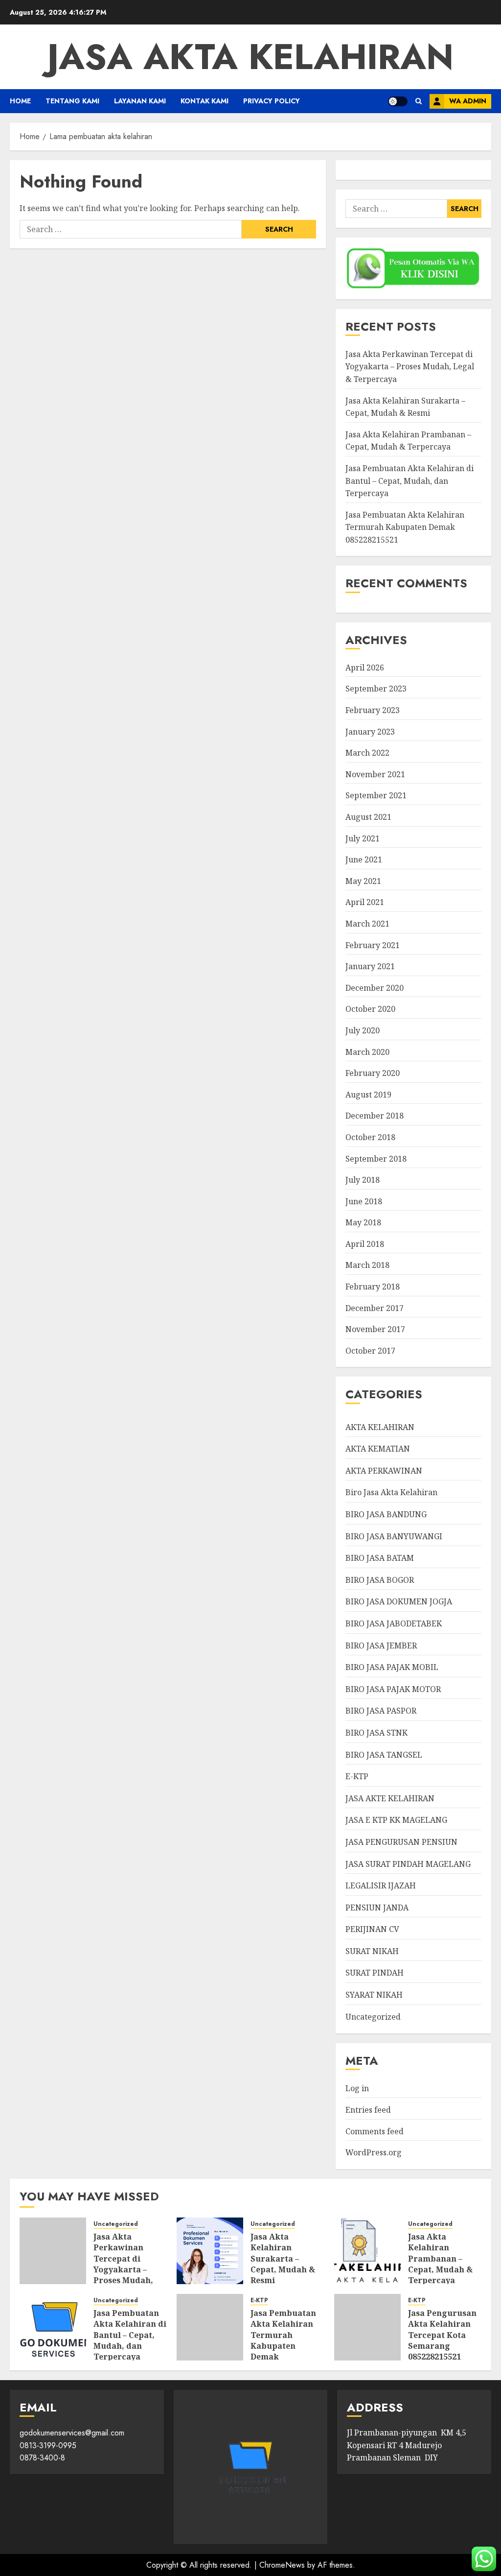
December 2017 (375, 1308)
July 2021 (363, 838)
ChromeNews (282, 2565)
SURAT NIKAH (372, 1951)
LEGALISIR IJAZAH (381, 1885)
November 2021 (375, 774)
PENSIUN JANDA (377, 1908)
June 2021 (364, 859)
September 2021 (376, 795)
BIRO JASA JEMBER (381, 1646)
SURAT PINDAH (375, 1973)
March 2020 (367, 1052)
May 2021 (363, 881)
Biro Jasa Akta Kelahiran (391, 1492)
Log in (357, 2088)
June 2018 (364, 1201)
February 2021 (373, 945)
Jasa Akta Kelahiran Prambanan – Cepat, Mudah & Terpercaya (408, 441)
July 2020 (363, 1030)
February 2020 (373, 1073)
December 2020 (375, 988)
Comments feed (375, 2131)
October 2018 (370, 1137)
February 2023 (373, 710)
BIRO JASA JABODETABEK (394, 1623)
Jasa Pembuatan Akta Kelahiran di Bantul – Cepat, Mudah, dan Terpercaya (410, 481)
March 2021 (367, 924)
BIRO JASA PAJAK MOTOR (393, 1689)
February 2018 (373, 1287)
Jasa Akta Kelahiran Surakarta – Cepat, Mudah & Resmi (283, 2259)
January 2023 (370, 732)
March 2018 (367, 1265)
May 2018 (363, 1222)
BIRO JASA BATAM (380, 1558)
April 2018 (365, 1244)
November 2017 (375, 1329)
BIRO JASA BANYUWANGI (394, 1536)
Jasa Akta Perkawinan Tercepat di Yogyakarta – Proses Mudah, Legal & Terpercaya (410, 367)
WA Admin (468, 101)
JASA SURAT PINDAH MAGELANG (408, 1864)
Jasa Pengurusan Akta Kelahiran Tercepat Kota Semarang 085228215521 (442, 2335)
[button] (419, 101)
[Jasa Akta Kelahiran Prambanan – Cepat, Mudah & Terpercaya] (367, 2251)
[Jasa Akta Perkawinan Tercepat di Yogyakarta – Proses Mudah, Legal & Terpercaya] (53, 2251)
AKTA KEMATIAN (378, 1449)
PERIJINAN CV (372, 1929)
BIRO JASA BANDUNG (386, 1514)
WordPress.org (374, 2152)
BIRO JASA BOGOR (380, 1580)
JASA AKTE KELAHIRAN (390, 1798)
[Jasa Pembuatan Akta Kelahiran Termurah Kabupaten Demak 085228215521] (210, 2327)
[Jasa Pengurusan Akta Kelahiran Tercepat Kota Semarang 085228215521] (367, 2327)
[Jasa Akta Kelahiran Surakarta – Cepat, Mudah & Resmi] (210, 2251)
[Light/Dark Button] (398, 101)
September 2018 (376, 1159)
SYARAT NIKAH (374, 1995)
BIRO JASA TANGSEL (384, 1755)
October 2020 (370, 1009)
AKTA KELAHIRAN (380, 1427)
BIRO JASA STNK (376, 1733)
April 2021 (365, 902)
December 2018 (375, 1116)
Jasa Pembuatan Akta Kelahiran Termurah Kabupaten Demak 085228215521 (405, 527)
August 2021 (368, 817)
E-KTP (357, 1776)
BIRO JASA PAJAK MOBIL (392, 1667)
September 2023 (376, 689)
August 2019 (368, 1095)
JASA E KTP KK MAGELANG (396, 1820)
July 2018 (363, 1180)
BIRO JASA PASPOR (381, 1711)
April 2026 (365, 668)
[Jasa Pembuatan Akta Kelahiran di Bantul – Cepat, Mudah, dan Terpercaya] (53, 2327)
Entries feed (368, 2110)
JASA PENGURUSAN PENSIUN (401, 1842)
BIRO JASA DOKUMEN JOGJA (399, 1601)
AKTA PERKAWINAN (384, 1471)
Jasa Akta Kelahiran (250, 57)
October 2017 (370, 1351)
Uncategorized (373, 2017)
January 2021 (370, 966)
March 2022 (367, 753)
